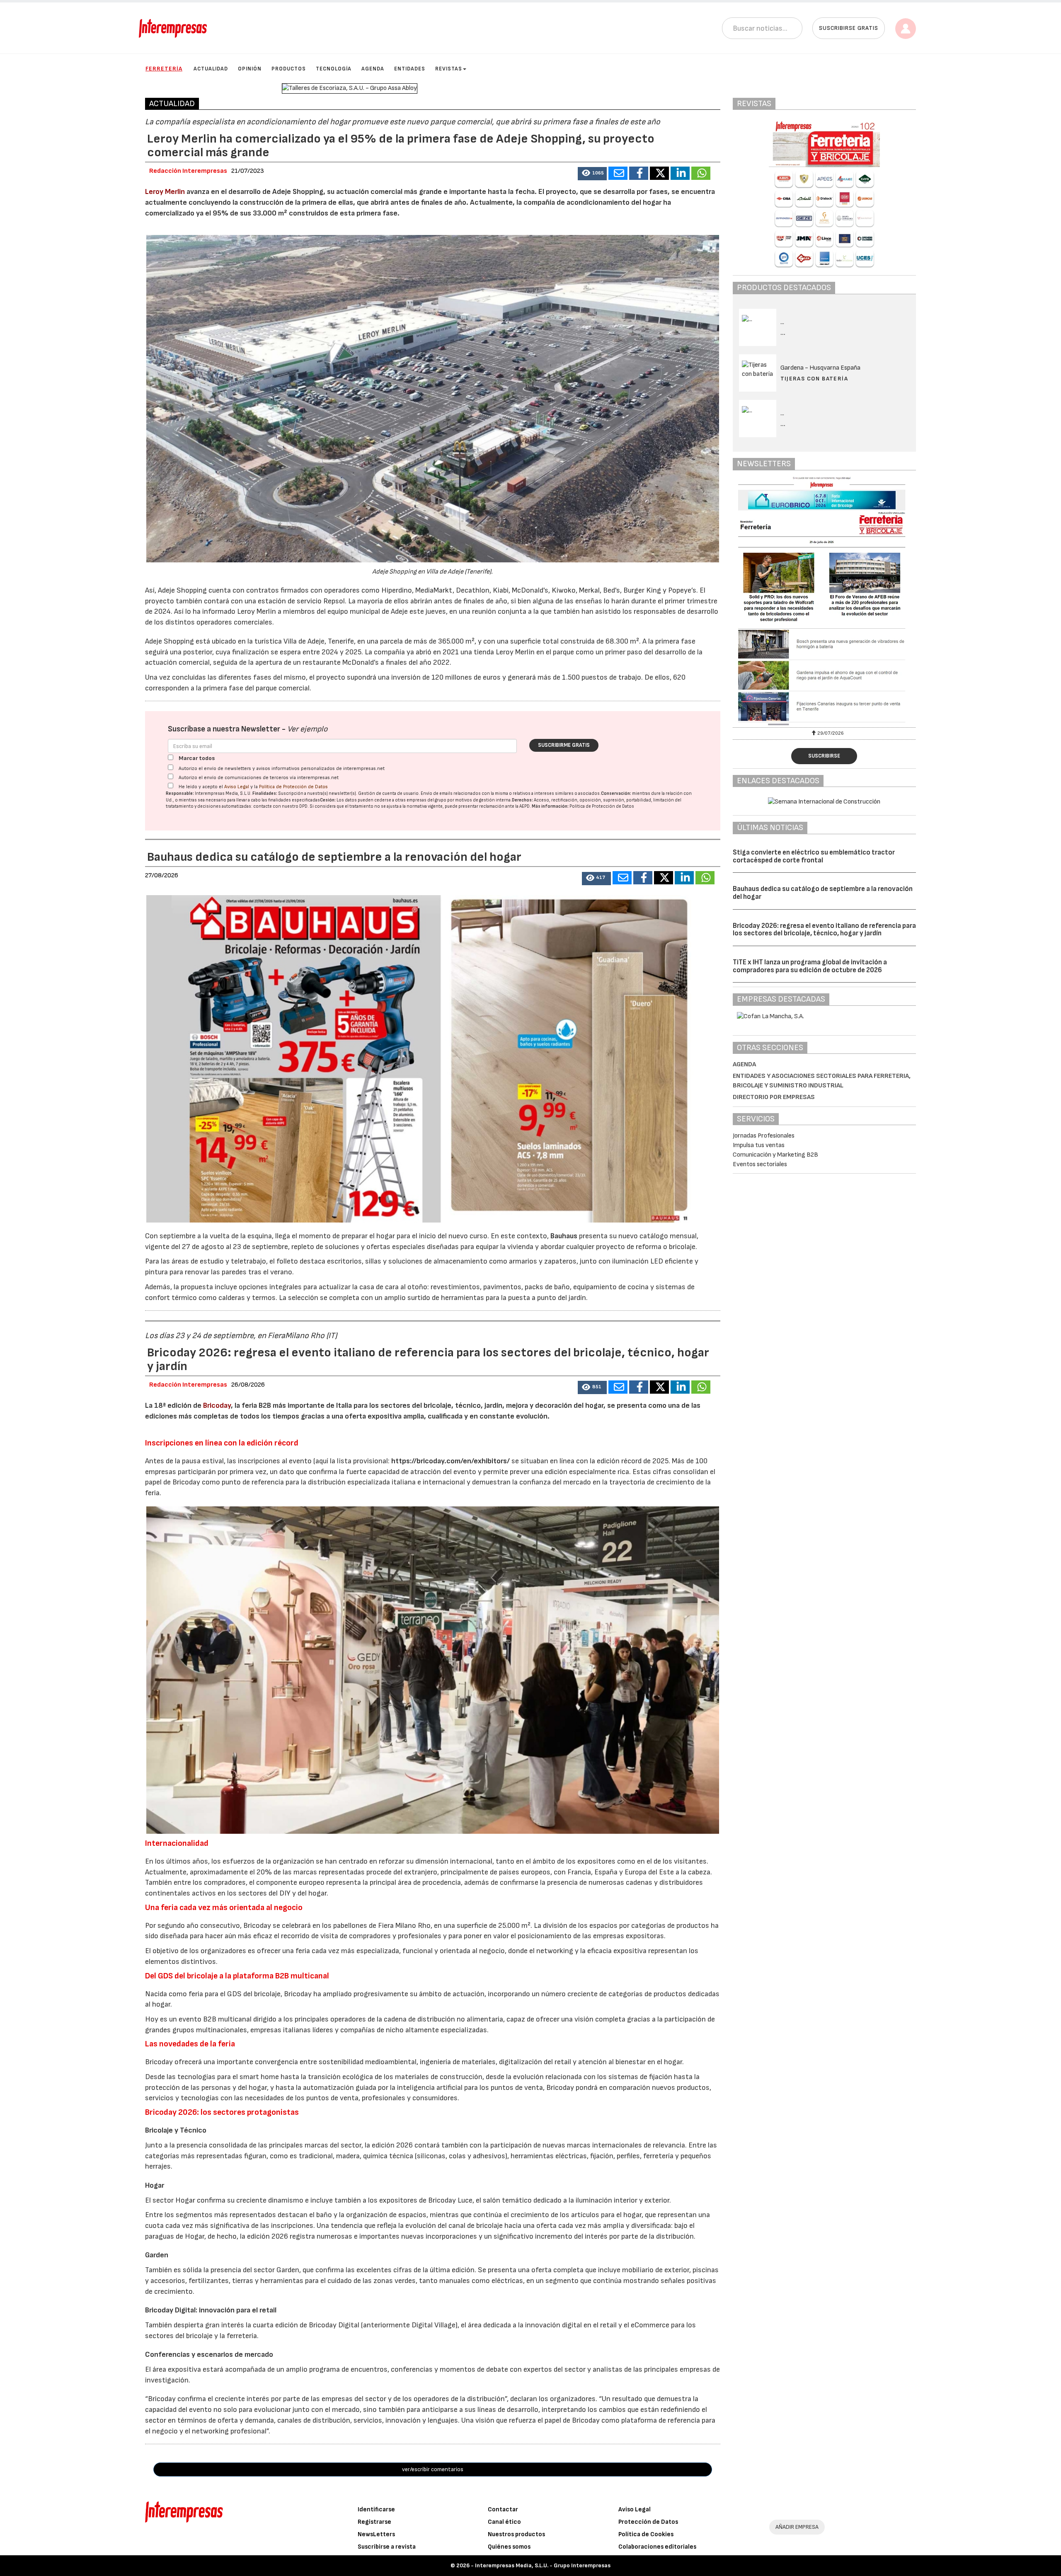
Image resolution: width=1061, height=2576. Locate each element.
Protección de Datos (648, 2522)
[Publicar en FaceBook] (639, 173)
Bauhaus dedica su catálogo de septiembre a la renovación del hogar (823, 893)
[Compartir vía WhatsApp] (701, 173)
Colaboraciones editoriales (657, 2547)
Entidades (410, 69)
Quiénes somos (509, 2547)
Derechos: (522, 800)
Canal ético (504, 2522)
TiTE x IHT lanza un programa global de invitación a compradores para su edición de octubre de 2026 (810, 966)
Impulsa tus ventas (759, 1145)
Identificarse (376, 2509)
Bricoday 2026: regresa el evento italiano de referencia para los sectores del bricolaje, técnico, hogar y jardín (824, 930)
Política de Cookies (646, 2534)
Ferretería (164, 69)
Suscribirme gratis (564, 745)
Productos (289, 69)
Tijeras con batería (814, 379)
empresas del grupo (426, 800)
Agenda (373, 69)
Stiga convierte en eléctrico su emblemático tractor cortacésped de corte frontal (814, 856)
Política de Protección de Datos (293, 787)
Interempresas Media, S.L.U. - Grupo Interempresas (543, 2565)
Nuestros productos (516, 2534)
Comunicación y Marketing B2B (775, 1155)
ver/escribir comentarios (433, 2469)
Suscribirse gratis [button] (849, 28)
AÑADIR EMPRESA (797, 2527)
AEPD (524, 806)
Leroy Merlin (165, 192)
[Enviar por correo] (618, 173)
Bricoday (217, 1405)
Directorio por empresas (774, 1097)
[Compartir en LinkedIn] (680, 173)
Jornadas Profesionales (764, 1136)
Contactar (503, 2509)
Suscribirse (824, 756)
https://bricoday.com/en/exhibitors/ (451, 1461)
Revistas (449, 69)
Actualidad (211, 69)
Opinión (250, 69)
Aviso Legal (237, 787)
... (783, 333)
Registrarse (374, 2522)
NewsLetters (376, 2534)
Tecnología (334, 69)
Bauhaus (564, 1236)
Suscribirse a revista (387, 2547)
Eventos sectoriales (760, 1164)
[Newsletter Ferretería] (825, 601)
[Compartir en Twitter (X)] (659, 173)
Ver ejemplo (307, 729)
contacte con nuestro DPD (280, 806)
